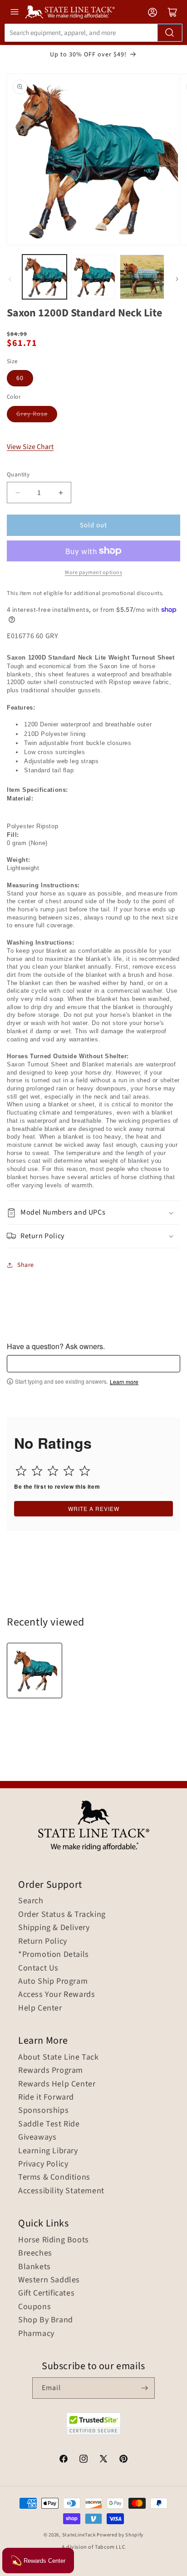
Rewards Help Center (57, 2084)
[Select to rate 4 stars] (69, 1471)
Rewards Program (51, 2071)
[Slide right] (177, 279)
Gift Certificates (46, 2293)
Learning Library (48, 2151)
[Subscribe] (144, 2388)
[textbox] (93, 1364)
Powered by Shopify (120, 2535)
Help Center (40, 2008)
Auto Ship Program (53, 1981)
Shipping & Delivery (54, 1928)
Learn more (124, 1382)
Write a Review (94, 1508)
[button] (93, 1213)
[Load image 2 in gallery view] (93, 277)
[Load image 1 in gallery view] (44, 277)
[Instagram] (84, 2460)
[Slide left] (10, 279)
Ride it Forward (46, 2097)
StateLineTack (79, 2535)
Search (31, 1901)
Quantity (18, 475)
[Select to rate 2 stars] (37, 1471)
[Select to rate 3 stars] (53, 1471)
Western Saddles (49, 2280)
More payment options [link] (93, 573)
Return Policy (43, 1941)
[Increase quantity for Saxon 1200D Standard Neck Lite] (61, 493)
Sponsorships (43, 2111)
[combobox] (93, 33)
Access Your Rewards (57, 1995)
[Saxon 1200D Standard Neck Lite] (34, 1671)
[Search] (170, 33)
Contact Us (38, 1968)
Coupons (34, 2307)
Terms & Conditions (54, 2177)
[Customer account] (153, 12)
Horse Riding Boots (54, 2240)
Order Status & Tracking (62, 1915)
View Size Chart (30, 447)
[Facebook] (64, 2460)
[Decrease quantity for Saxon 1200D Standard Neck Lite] (17, 493)
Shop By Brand (46, 2320)
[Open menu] (15, 12)
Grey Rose (32, 414)
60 (20, 378)
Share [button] (26, 1265)
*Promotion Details (54, 1955)
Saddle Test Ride (49, 2124)
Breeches (35, 2253)
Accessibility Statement (61, 2191)
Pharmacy (36, 2334)
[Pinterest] (123, 2460)
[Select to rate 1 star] (21, 1471)
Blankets (34, 2267)
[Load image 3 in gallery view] (142, 277)
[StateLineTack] (70, 12)
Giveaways (37, 2137)
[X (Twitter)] (103, 2460)
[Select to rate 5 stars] (85, 1471)
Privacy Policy (43, 2164)
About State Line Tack (59, 2057)
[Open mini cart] (172, 12)
